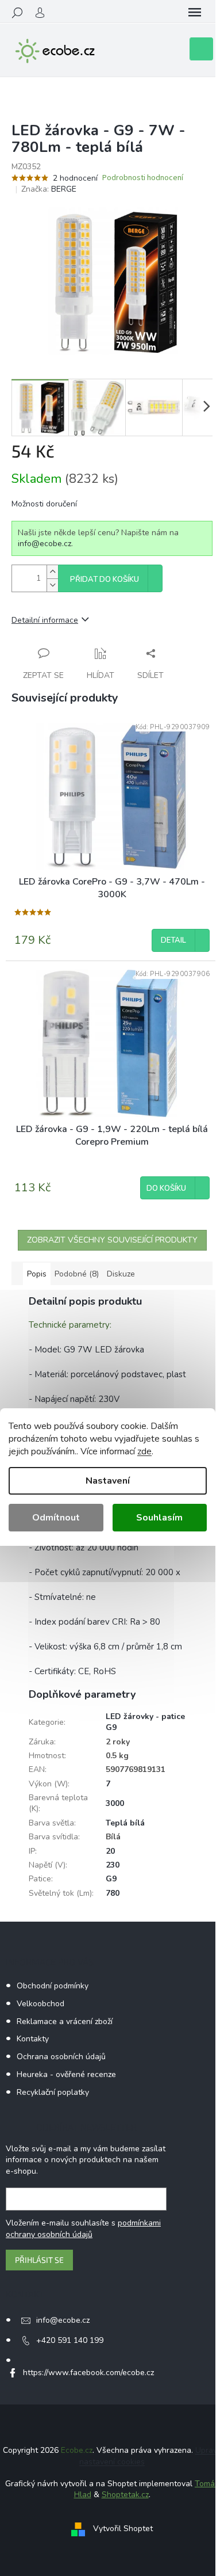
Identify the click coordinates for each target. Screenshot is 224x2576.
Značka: (49, 189)
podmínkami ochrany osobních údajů (83, 2229)
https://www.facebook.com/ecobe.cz (88, 2373)
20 (110, 1851)
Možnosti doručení (44, 504)
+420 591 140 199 (70, 2340)
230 (113, 1865)
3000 (115, 1803)
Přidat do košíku (105, 580)
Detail (173, 940)
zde (144, 1451)
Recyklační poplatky (53, 2092)
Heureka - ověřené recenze (66, 2074)
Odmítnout (56, 1518)
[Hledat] (17, 13)
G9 (111, 1879)
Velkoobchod (40, 2004)
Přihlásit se (39, 2260)
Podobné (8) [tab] (77, 1274)
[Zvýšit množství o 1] (52, 572)
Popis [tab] (37, 1274)
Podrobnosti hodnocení (143, 178)
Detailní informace (45, 620)
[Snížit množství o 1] (52, 585)
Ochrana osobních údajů (61, 2057)
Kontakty (33, 2039)
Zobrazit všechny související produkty (112, 1240)
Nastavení (108, 1481)
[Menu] (195, 13)
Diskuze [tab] (121, 1274)
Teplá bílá (125, 1823)
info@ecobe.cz (45, 544)
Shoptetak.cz (125, 2495)
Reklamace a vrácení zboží (65, 2021)
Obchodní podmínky (53, 1986)
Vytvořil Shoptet (123, 2529)
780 (113, 1893)
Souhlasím (159, 1518)
